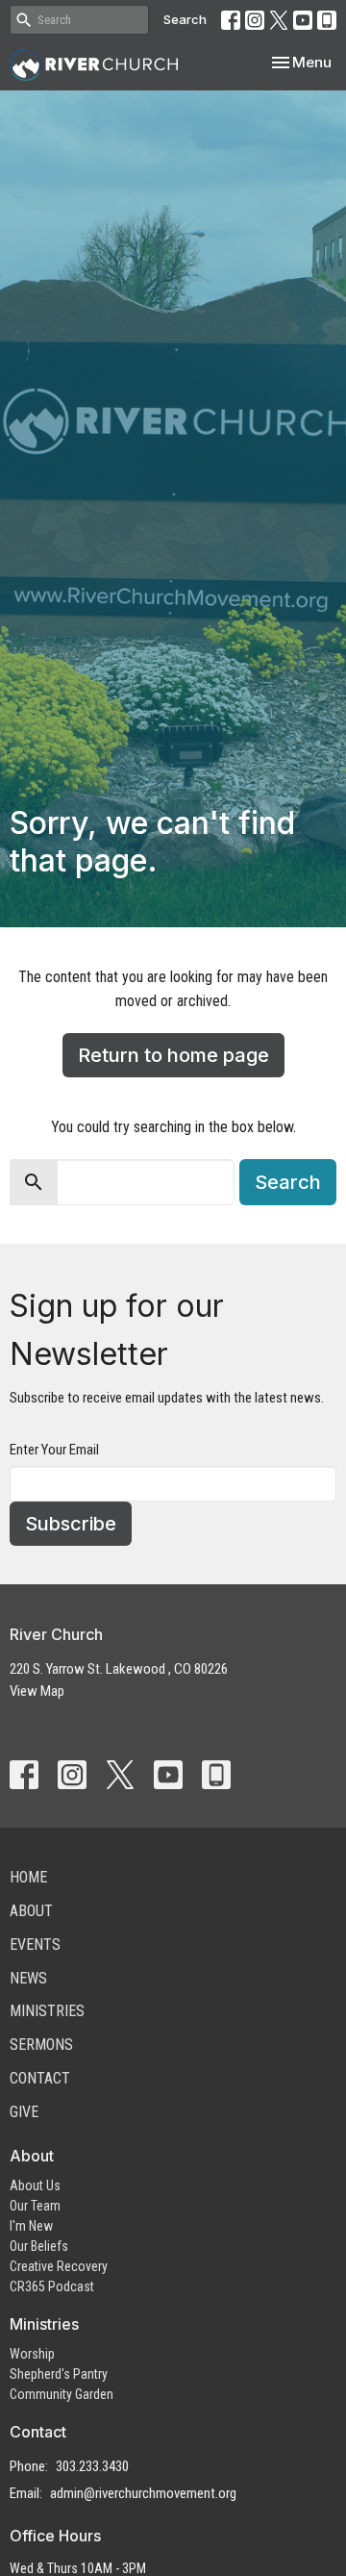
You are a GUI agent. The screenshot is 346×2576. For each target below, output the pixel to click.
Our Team (35, 2206)
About (31, 1911)
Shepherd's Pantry (59, 2374)
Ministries (47, 2011)
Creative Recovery (59, 2266)
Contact (40, 2078)
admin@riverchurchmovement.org (143, 2493)
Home (28, 1877)
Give (24, 2112)
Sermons (41, 2045)
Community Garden (62, 2394)
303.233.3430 (92, 2466)
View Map (37, 1691)
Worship (32, 2354)
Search (185, 19)
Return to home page (173, 1055)
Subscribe (71, 1524)
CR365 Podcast (52, 2286)
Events (35, 1945)
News (28, 1978)
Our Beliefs (39, 2246)
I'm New (31, 2226)
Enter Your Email (54, 1450)
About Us (35, 2185)
